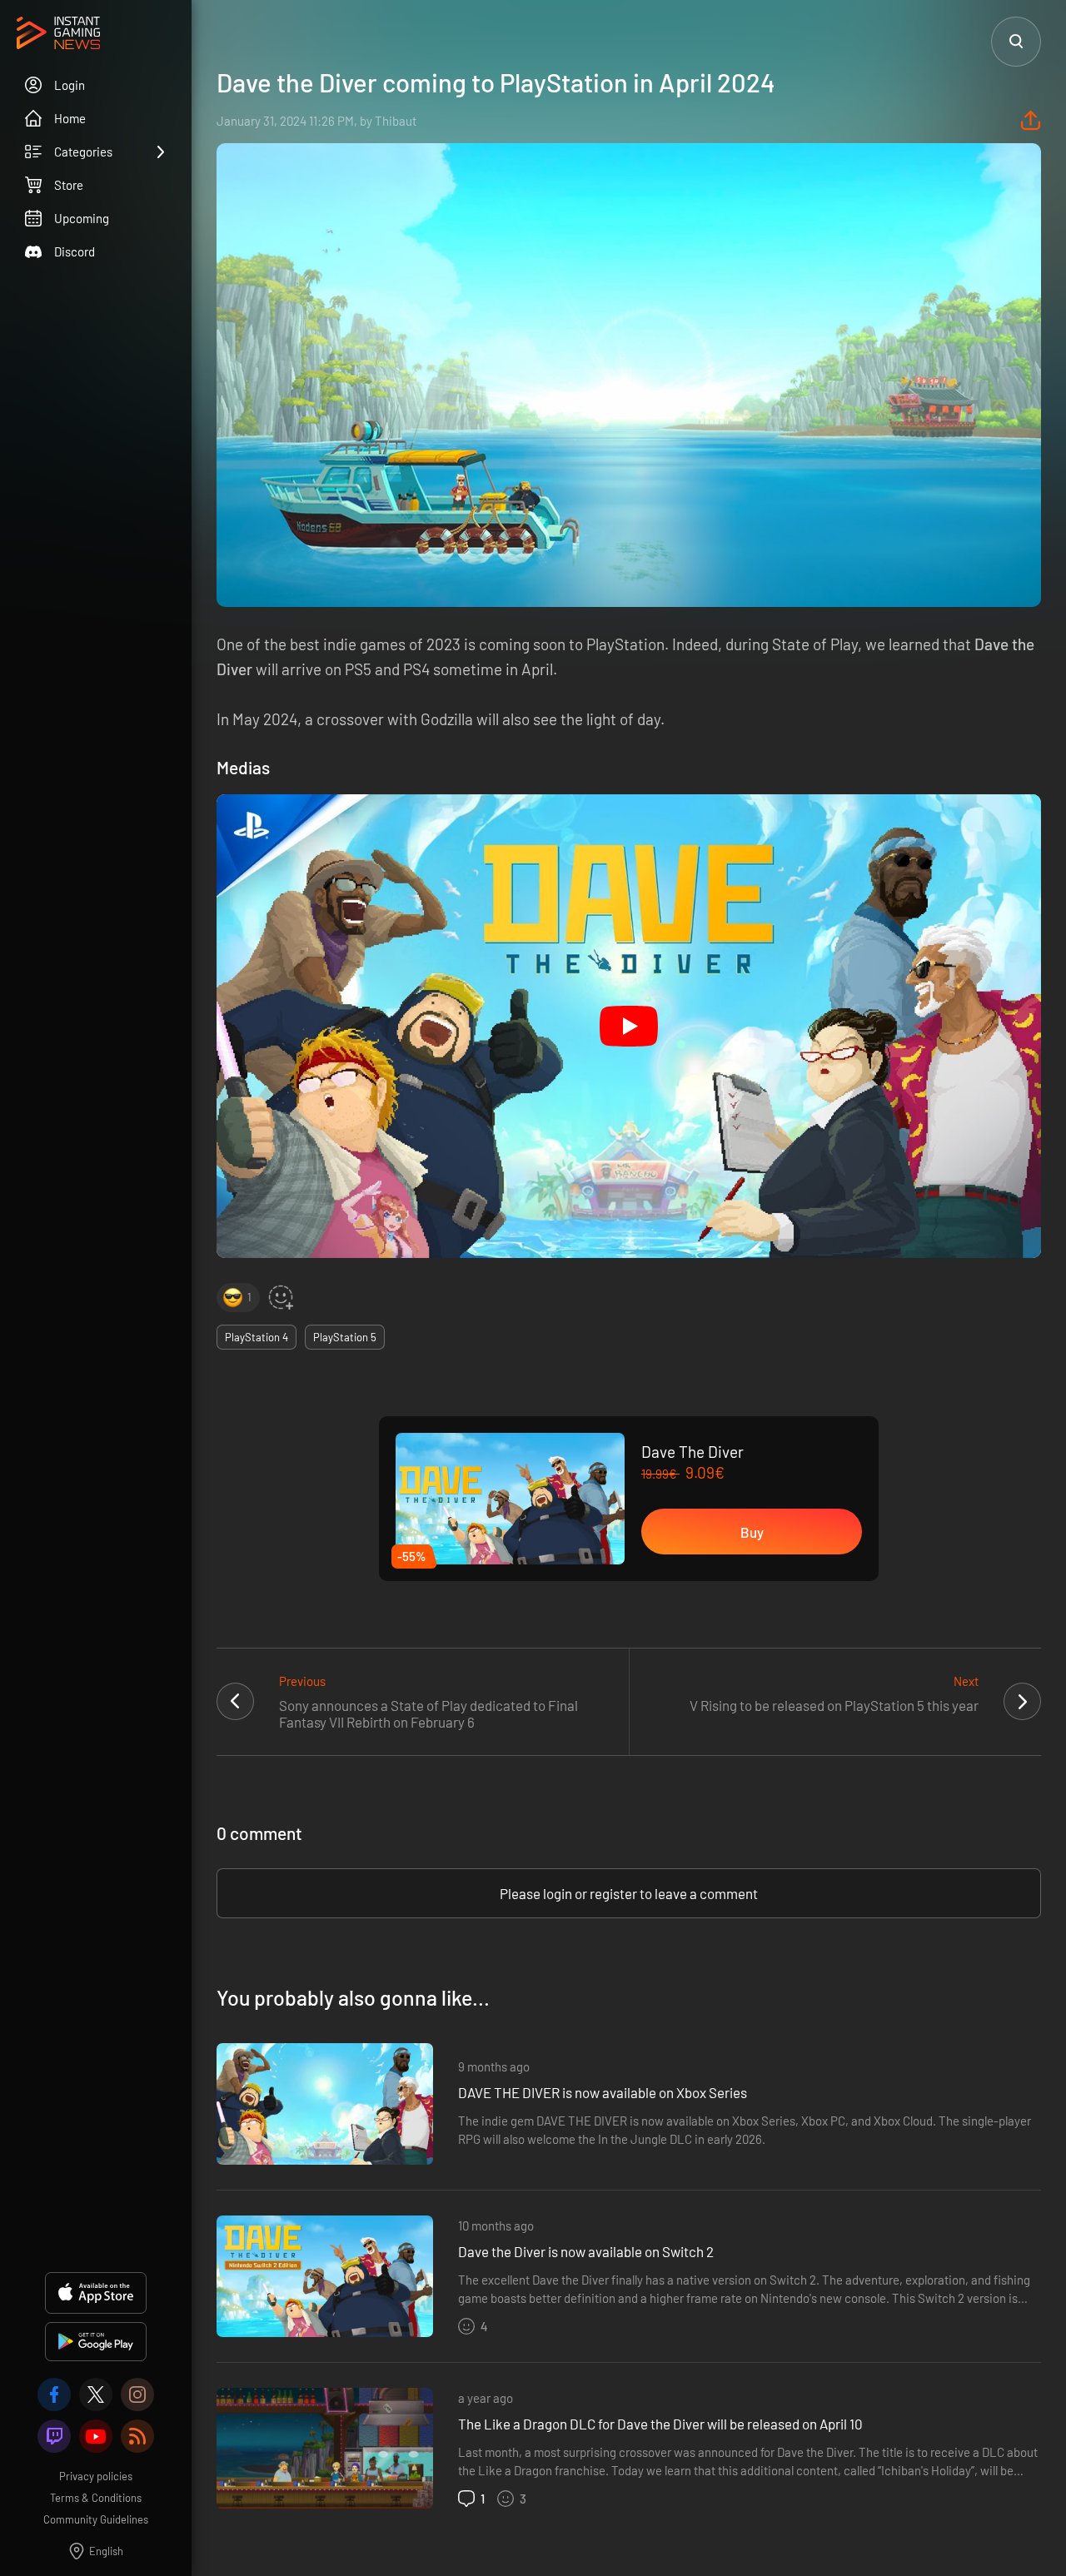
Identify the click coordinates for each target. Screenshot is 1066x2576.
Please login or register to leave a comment (629, 1893)
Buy (752, 1532)
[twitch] (54, 2436)
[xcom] (96, 2394)
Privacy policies (96, 2476)
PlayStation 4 (257, 1337)
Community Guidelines (96, 2519)
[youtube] (96, 2436)
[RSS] (137, 2436)
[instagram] (137, 2394)
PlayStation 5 (345, 1337)
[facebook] (54, 2394)
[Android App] (96, 2342)
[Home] (58, 34)
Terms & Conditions (96, 2498)
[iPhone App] (96, 2293)
